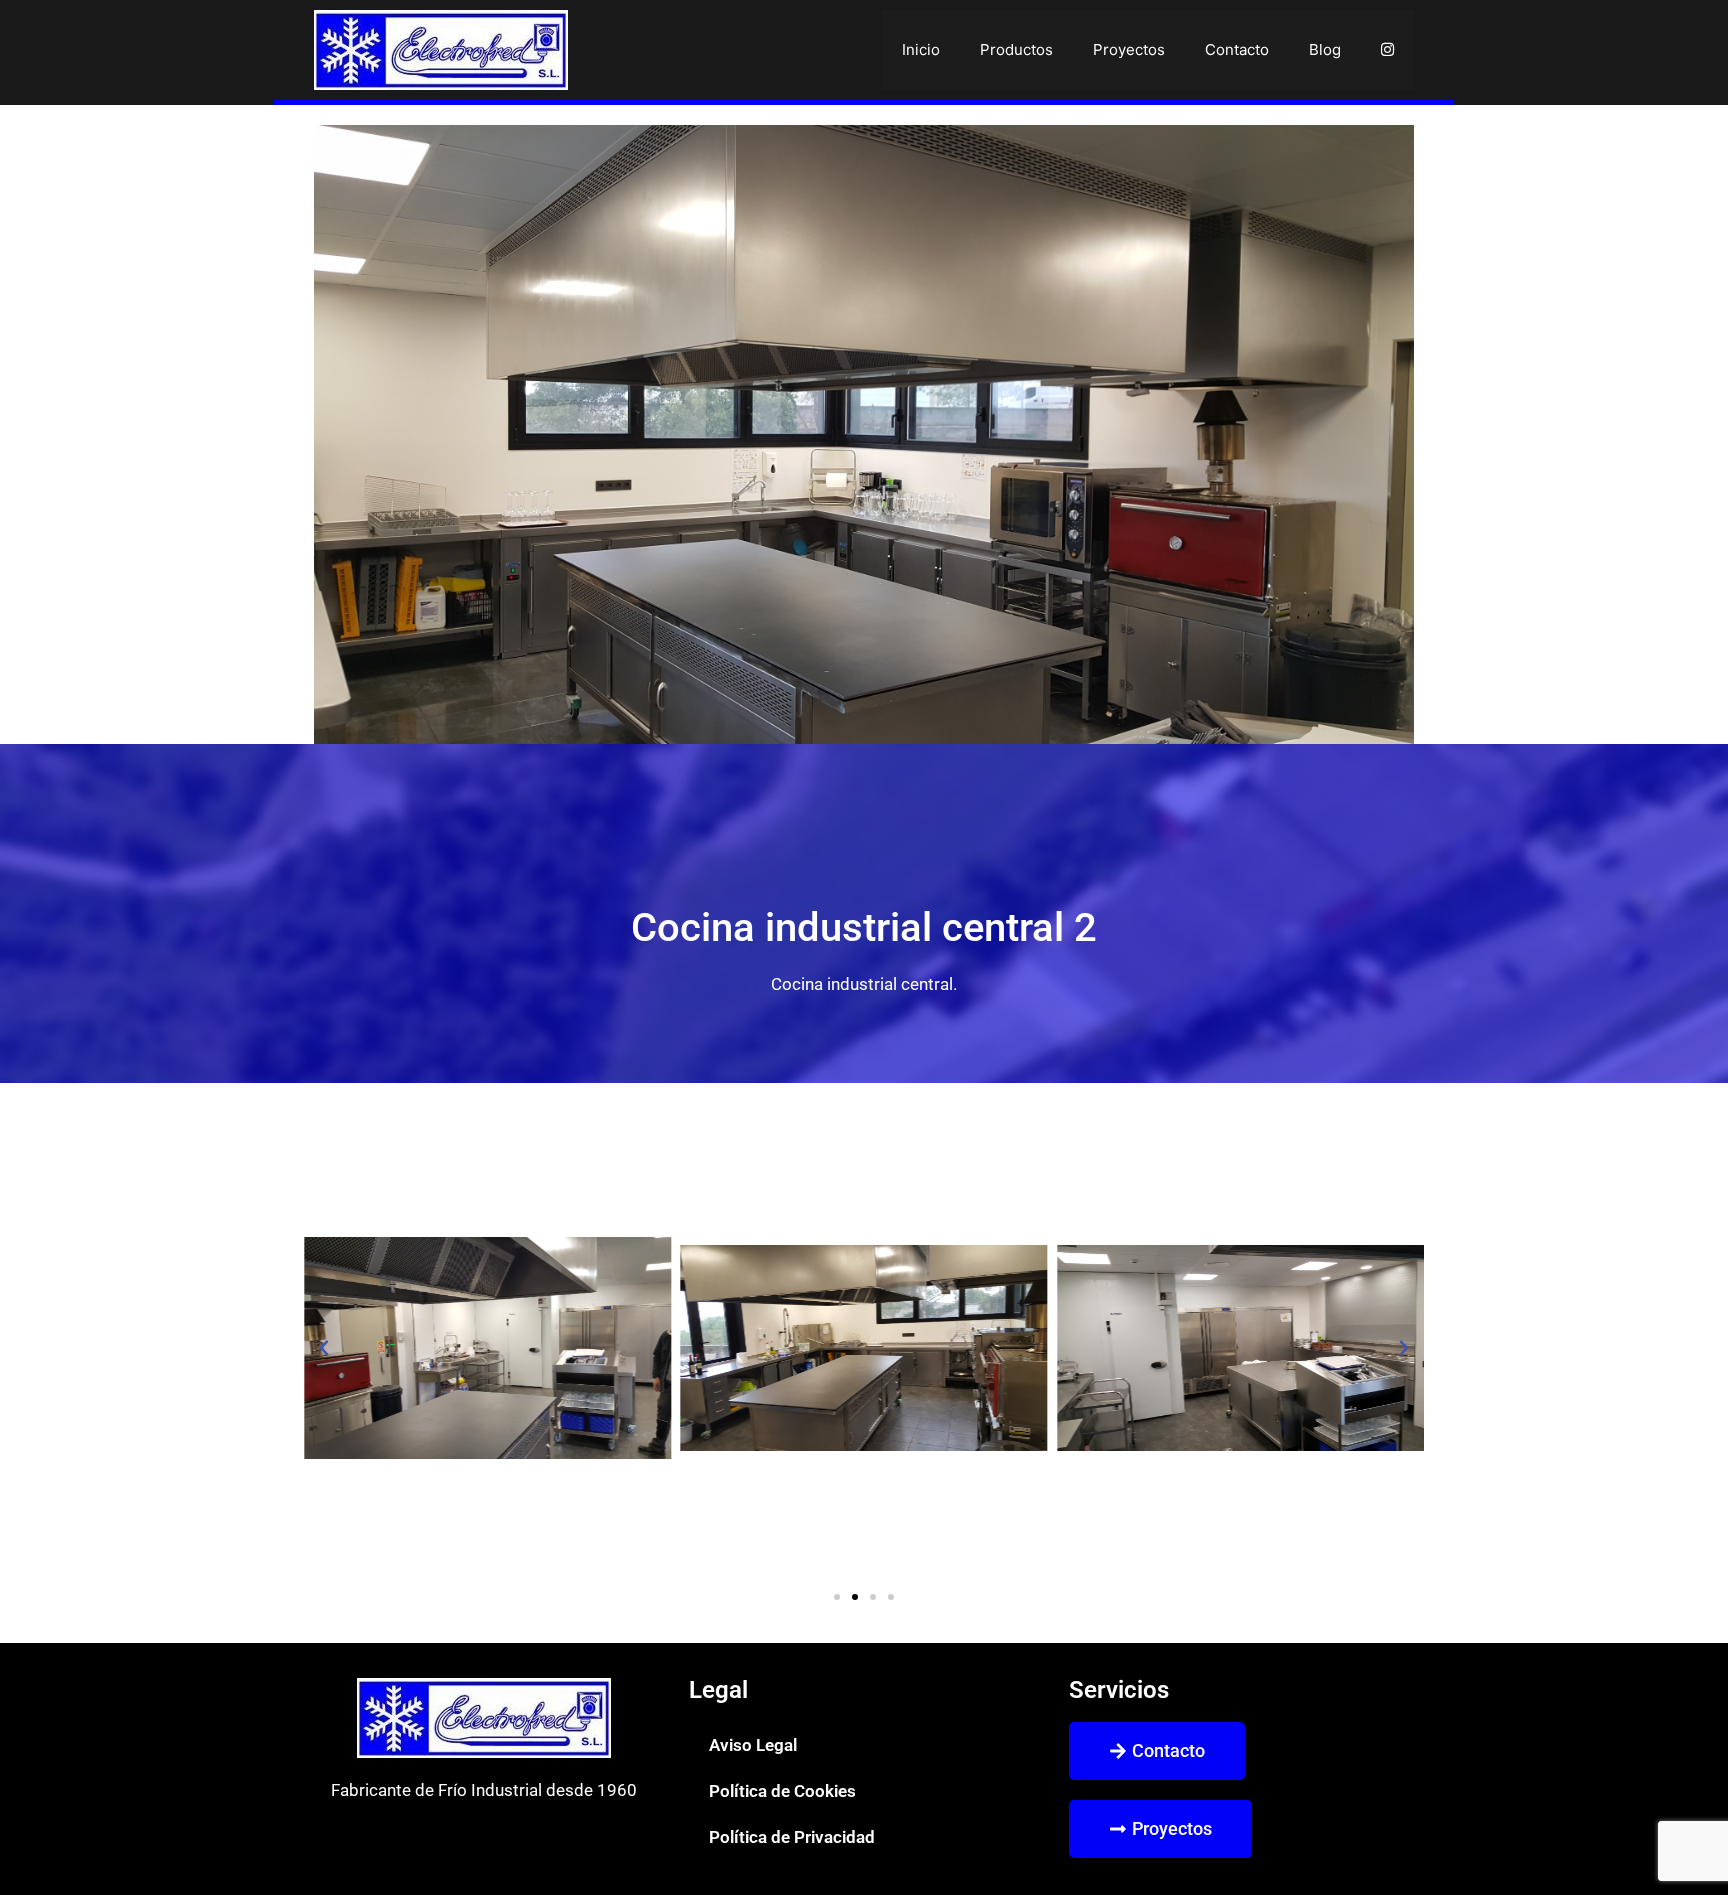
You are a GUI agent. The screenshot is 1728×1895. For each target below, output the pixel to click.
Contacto (1237, 49)
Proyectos (1129, 49)
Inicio (921, 49)
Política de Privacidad (792, 1837)
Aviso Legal (753, 1745)
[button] (324, 1348)
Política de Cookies (782, 1791)
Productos (1016, 49)
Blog (1325, 49)
